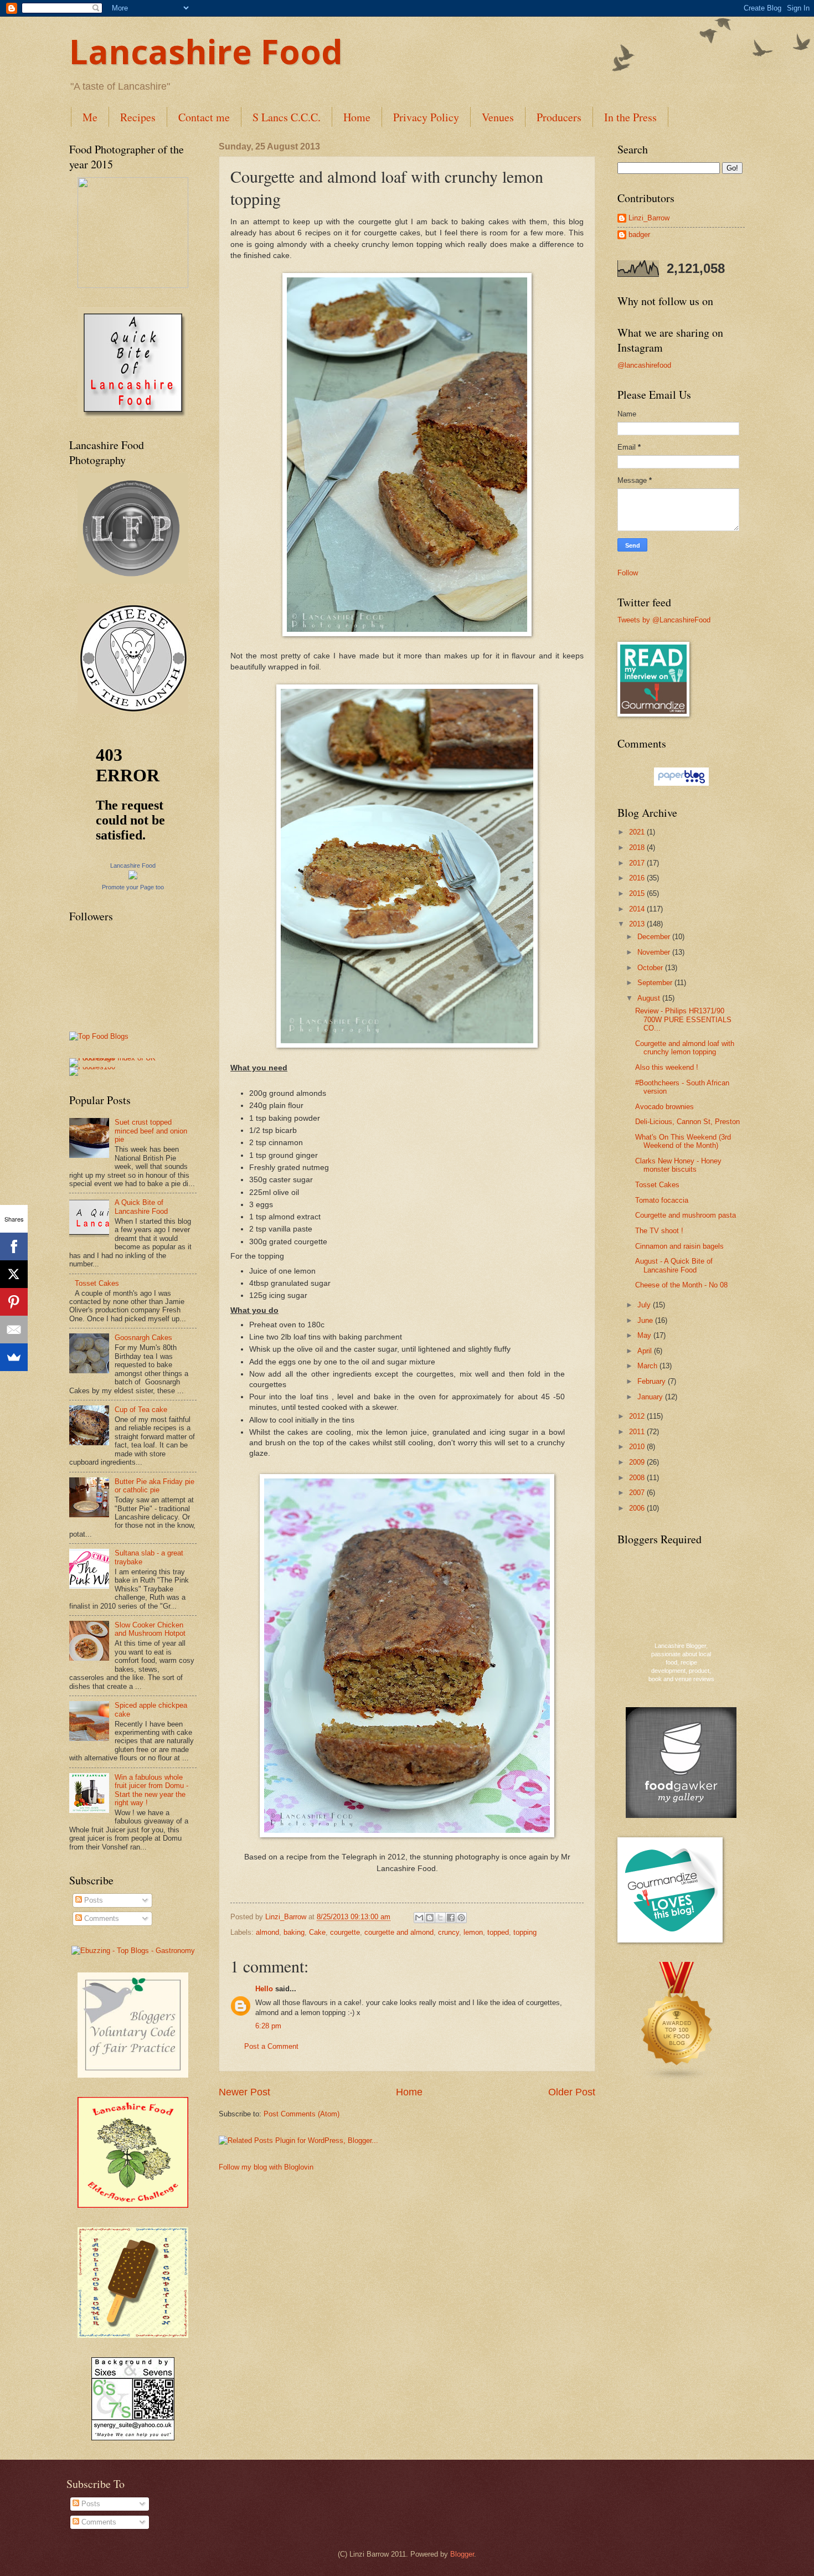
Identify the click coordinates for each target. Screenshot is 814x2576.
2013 (638, 924)
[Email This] (419, 1918)
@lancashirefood (644, 365)
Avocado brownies (664, 1107)
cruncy (449, 1932)
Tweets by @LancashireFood (664, 620)
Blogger (462, 2554)
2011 (638, 1432)
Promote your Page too (133, 887)
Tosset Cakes (97, 1283)
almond (267, 1932)
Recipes (138, 117)
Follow (628, 573)
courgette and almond (399, 1932)
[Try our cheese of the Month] (133, 711)
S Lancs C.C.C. (287, 117)
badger (639, 235)
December (655, 937)
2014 (638, 909)
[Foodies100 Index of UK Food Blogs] (115, 1058)
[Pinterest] (14, 1302)
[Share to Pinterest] (461, 1918)
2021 (638, 832)
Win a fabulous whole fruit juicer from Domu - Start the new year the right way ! (151, 1790)
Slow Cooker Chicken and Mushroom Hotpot (150, 1629)
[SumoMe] (14, 1357)
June (646, 1320)
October (651, 968)
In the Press (630, 117)
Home (357, 117)
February (653, 1381)
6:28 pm (268, 2026)
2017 (638, 863)
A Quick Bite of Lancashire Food (141, 1207)
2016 (638, 878)
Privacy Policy (426, 117)
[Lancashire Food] (133, 877)
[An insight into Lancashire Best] (133, 416)
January (651, 1397)
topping (525, 1932)
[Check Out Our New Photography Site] (133, 581)
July (645, 1305)
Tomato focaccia (662, 1200)
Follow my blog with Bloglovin (266, 2167)
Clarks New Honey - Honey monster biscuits (678, 1165)
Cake (317, 1932)
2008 (638, 1478)
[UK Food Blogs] (677, 2079)
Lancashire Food (206, 51)
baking (294, 1932)
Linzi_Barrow (649, 218)
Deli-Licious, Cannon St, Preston (687, 1122)
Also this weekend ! (667, 1067)
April (646, 1351)
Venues (498, 117)
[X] (14, 1274)
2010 (638, 1447)
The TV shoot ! (659, 1231)
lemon (473, 1932)
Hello (264, 1989)
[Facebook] (14, 1246)
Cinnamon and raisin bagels (679, 1246)
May (645, 1335)
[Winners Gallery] (133, 285)
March (648, 1366)
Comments (101, 1918)
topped (498, 1932)
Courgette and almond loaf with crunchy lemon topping (685, 1048)
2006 (638, 1508)
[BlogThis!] (430, 1918)
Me (90, 117)
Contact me (204, 117)
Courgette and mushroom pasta (686, 1215)
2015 (638, 893)
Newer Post (244, 2092)
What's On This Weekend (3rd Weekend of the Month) (683, 1141)
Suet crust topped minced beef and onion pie (151, 1131)
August (650, 998)
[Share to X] (440, 1918)
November (655, 952)
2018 (638, 847)
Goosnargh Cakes (143, 1338)
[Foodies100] (92, 1067)
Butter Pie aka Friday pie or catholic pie (154, 1486)
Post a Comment (271, 2046)
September (656, 983)
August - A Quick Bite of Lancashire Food (674, 1265)
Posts (92, 1900)
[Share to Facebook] (451, 1918)
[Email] (14, 1330)
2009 (638, 1462)
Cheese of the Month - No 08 (681, 1285)
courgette (345, 1932)
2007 (638, 1493)
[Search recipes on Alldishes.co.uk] (99, 1036)
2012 (638, 1416)
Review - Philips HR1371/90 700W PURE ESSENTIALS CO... (683, 1019)
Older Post (572, 2092)
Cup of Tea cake (141, 1410)
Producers (559, 117)
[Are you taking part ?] (133, 2205)
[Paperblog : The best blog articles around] (681, 783)
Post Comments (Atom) (302, 2114)
